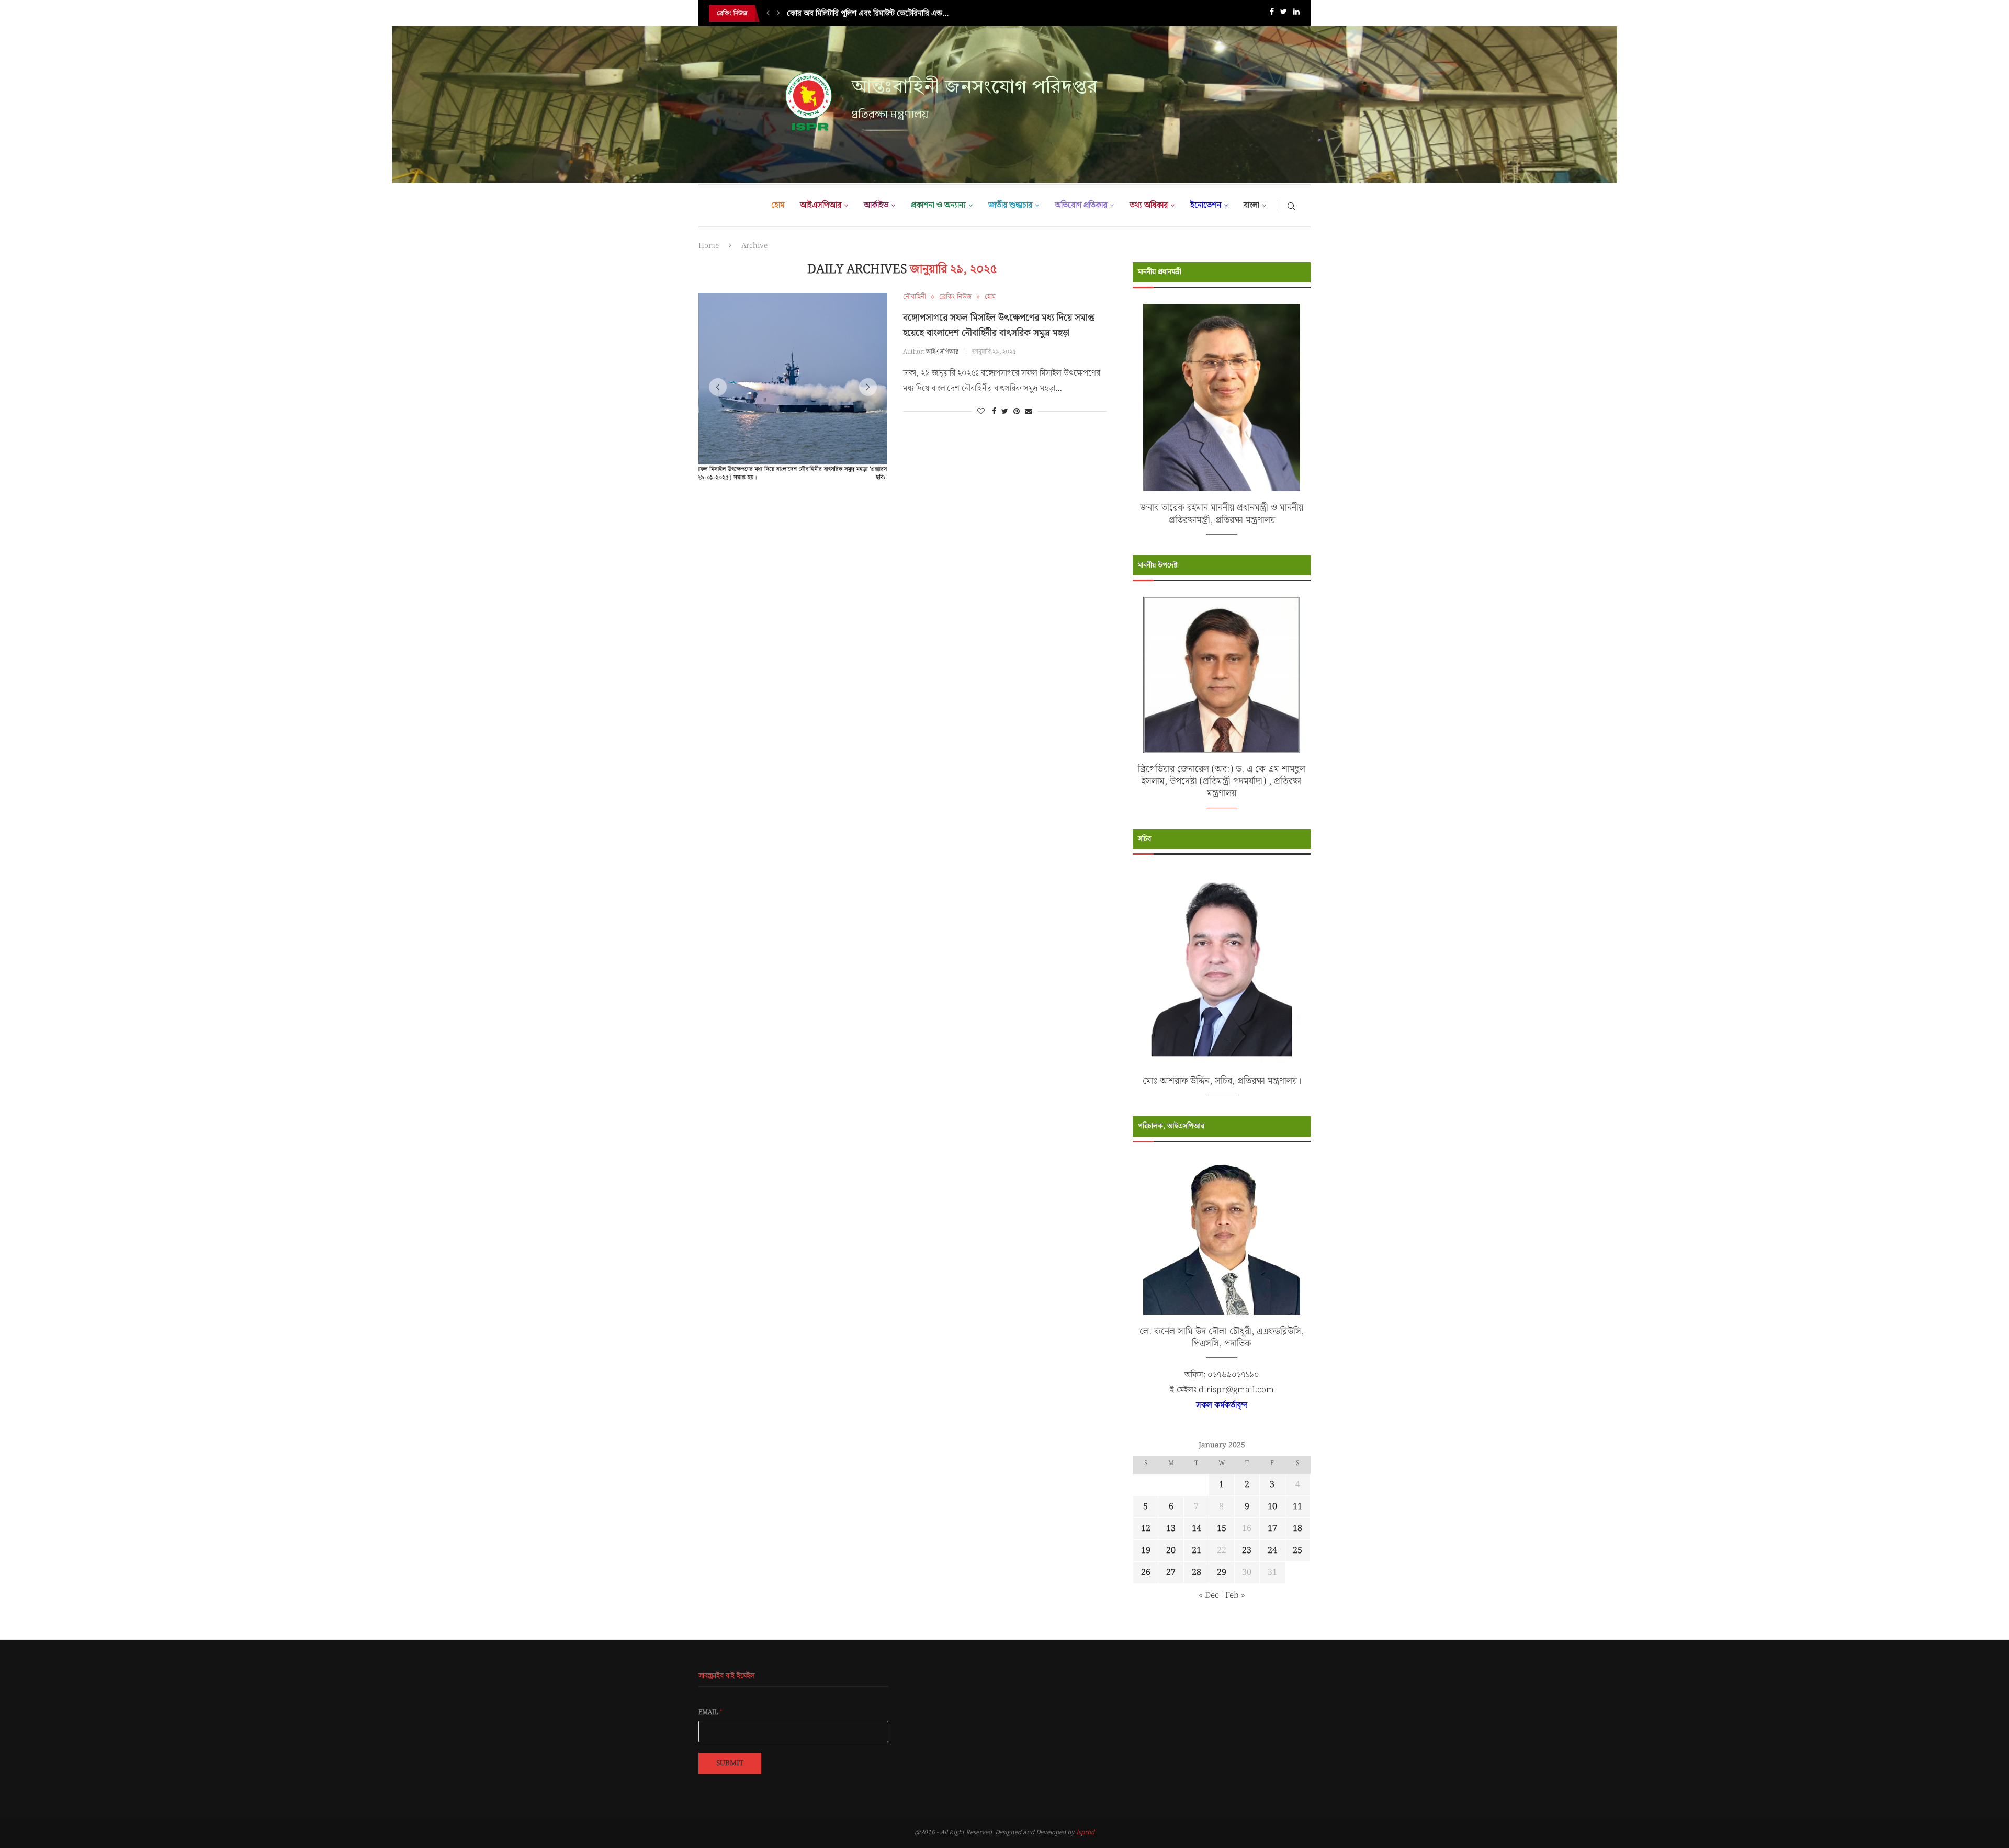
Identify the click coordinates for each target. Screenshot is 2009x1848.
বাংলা (1251, 205)
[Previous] (768, 14)
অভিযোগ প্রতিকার (1081, 205)
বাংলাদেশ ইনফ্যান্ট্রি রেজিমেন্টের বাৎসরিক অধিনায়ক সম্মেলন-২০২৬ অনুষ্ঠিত (895, 21)
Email (710, 1713)
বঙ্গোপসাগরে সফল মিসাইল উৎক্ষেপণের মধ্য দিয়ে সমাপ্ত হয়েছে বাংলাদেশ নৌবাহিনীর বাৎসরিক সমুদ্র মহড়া (999, 325)
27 (1171, 1573)
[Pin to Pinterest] (1017, 412)
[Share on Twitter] (1005, 412)
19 (1146, 1551)
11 (1297, 1507)
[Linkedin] (1296, 14)
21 (1197, 1551)
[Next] (778, 14)
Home (709, 246)
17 (1272, 1529)
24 (1272, 1551)
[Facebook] (1272, 14)
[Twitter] (1284, 14)
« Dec (1209, 1596)
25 (1297, 1551)
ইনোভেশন (1206, 205)
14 (1197, 1529)
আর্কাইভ (876, 205)
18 (1297, 1529)
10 (1272, 1507)
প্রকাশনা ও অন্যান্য (938, 205)
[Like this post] (981, 412)
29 (1222, 1573)
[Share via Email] (1029, 412)
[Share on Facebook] (994, 412)
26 (1146, 1573)
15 (1222, 1529)
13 (1171, 1529)
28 (1197, 1573)
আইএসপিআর (821, 205)
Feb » (1235, 1596)
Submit (730, 1763)
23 (1247, 1551)
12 (1146, 1529)
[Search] (1291, 206)
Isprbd (1085, 1833)
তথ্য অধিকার (1149, 205)
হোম (778, 205)
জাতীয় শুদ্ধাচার (1010, 205)
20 (1171, 1551)
